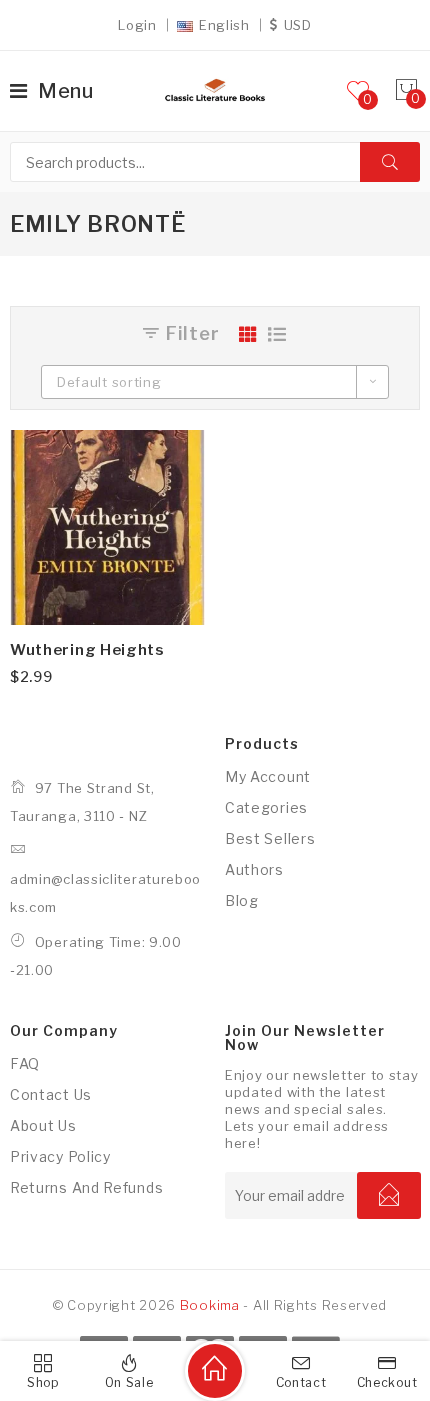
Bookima (210, 1305)
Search (390, 162)
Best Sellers (270, 838)
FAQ (25, 1063)
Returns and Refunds (86, 1187)
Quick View (173, 462)
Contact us (51, 1094)
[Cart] (406, 91)
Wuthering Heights (87, 650)
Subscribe (389, 1195)
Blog (242, 900)
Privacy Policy (60, 1156)
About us (43, 1125)
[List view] (277, 334)
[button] (173, 511)
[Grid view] (248, 334)
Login (137, 25)
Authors (254, 869)
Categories (266, 807)
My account (268, 776)
